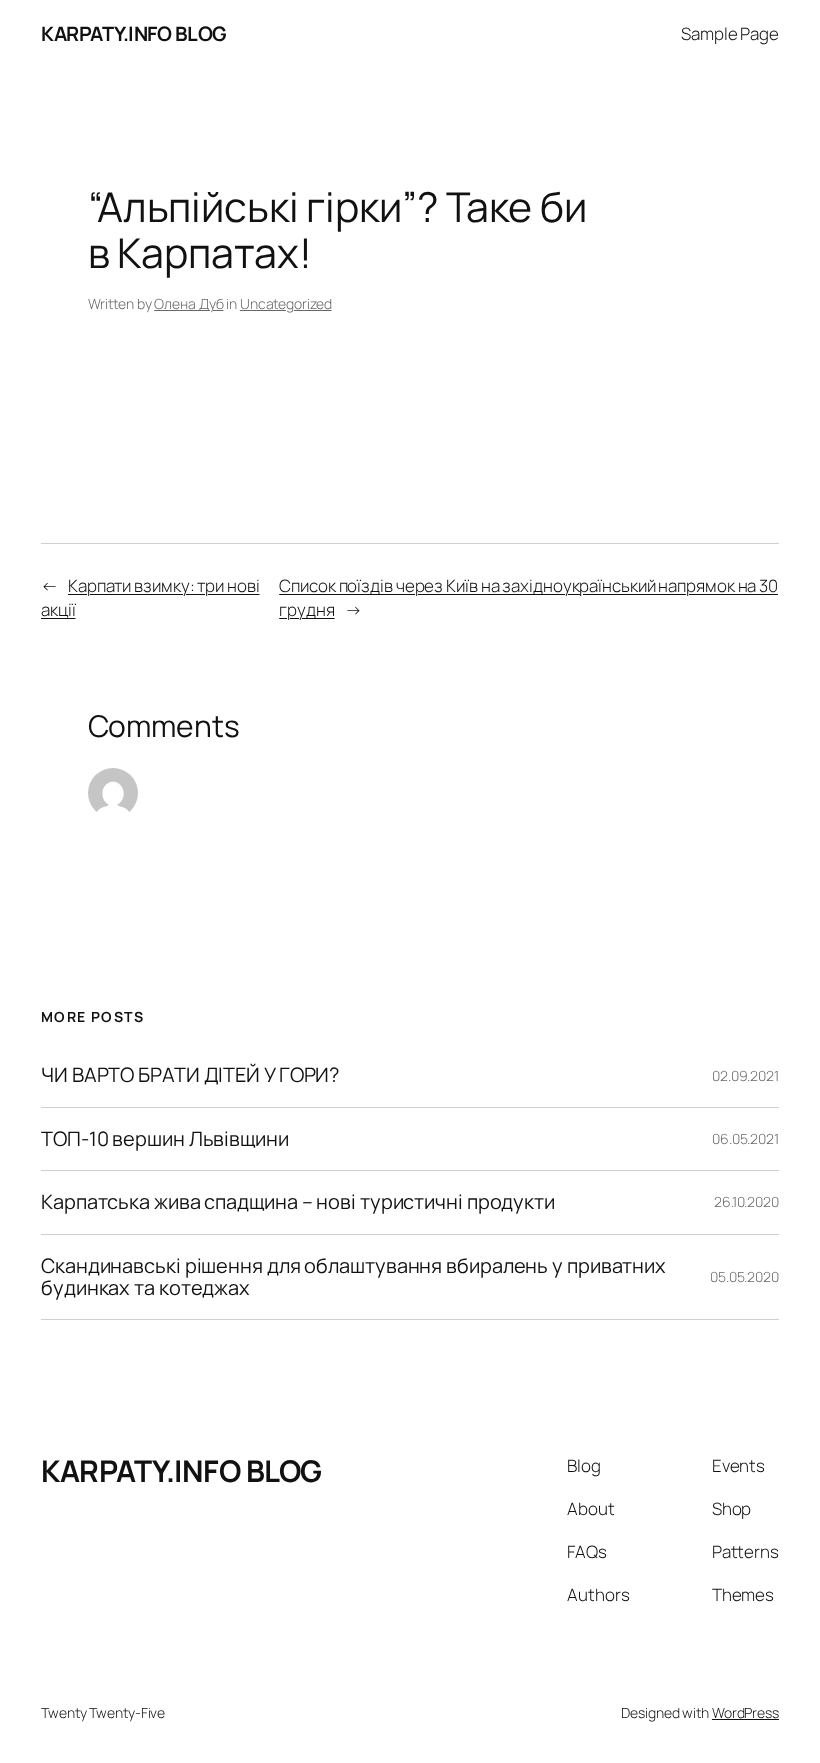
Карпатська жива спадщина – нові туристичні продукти (298, 1202)
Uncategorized (286, 303)
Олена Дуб (188, 303)
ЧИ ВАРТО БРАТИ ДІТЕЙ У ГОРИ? (190, 1075)
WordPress (745, 1712)
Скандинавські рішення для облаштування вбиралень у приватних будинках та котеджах (353, 1277)
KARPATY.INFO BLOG (134, 33)
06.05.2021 (745, 1138)
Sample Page (730, 33)
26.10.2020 (746, 1201)
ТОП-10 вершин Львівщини (165, 1139)
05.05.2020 (744, 1276)
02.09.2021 (745, 1075)
